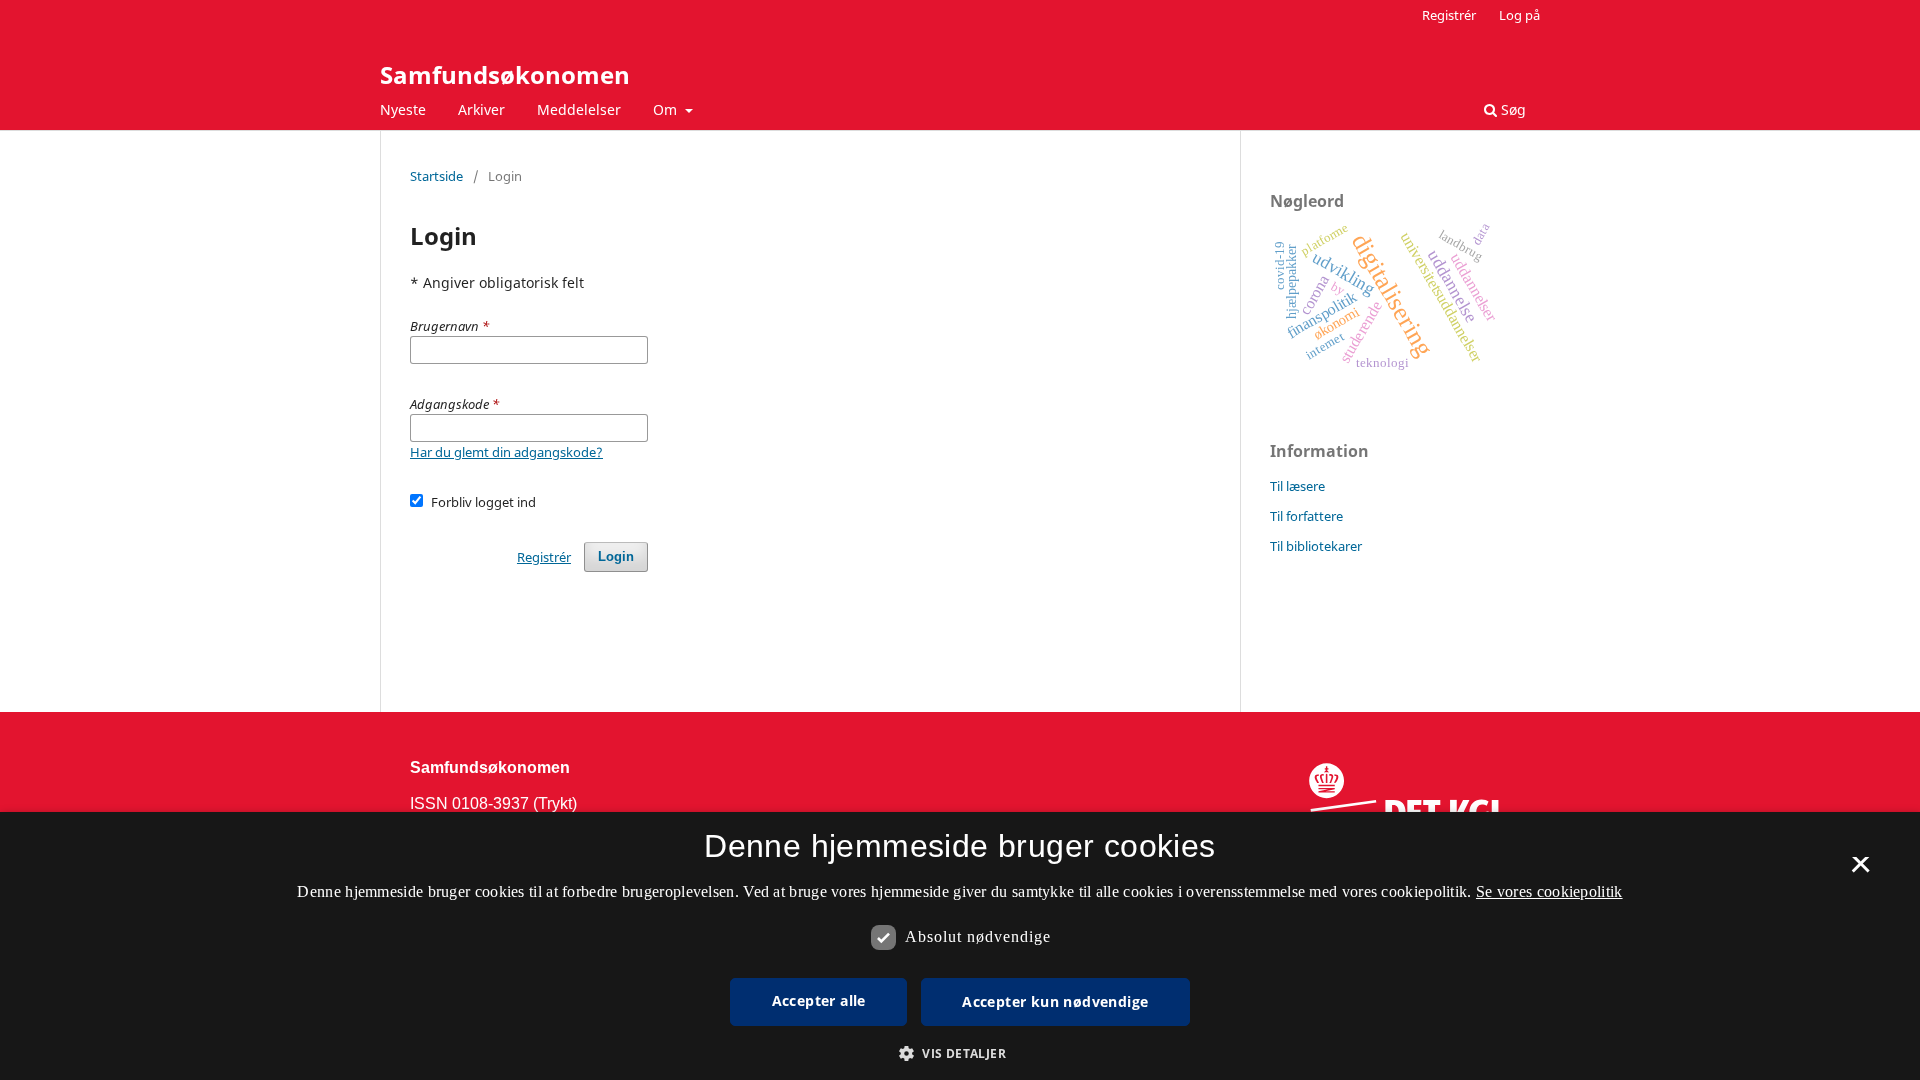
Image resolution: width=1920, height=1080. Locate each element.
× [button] (1860, 871)
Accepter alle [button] (819, 1000)
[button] (960, 1053)
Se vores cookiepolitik (1549, 891)
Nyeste (403, 109)
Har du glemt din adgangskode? (506, 452)
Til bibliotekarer (1316, 546)
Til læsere (1297, 486)
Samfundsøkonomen (505, 74)
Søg (1511, 109)
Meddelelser (579, 109)
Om (667, 109)
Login (616, 556)
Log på (1519, 15)
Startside (436, 176)
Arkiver (481, 109)
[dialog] (960, 946)
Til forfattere (1306, 516)
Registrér (1449, 15)
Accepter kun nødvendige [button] (1055, 1001)
